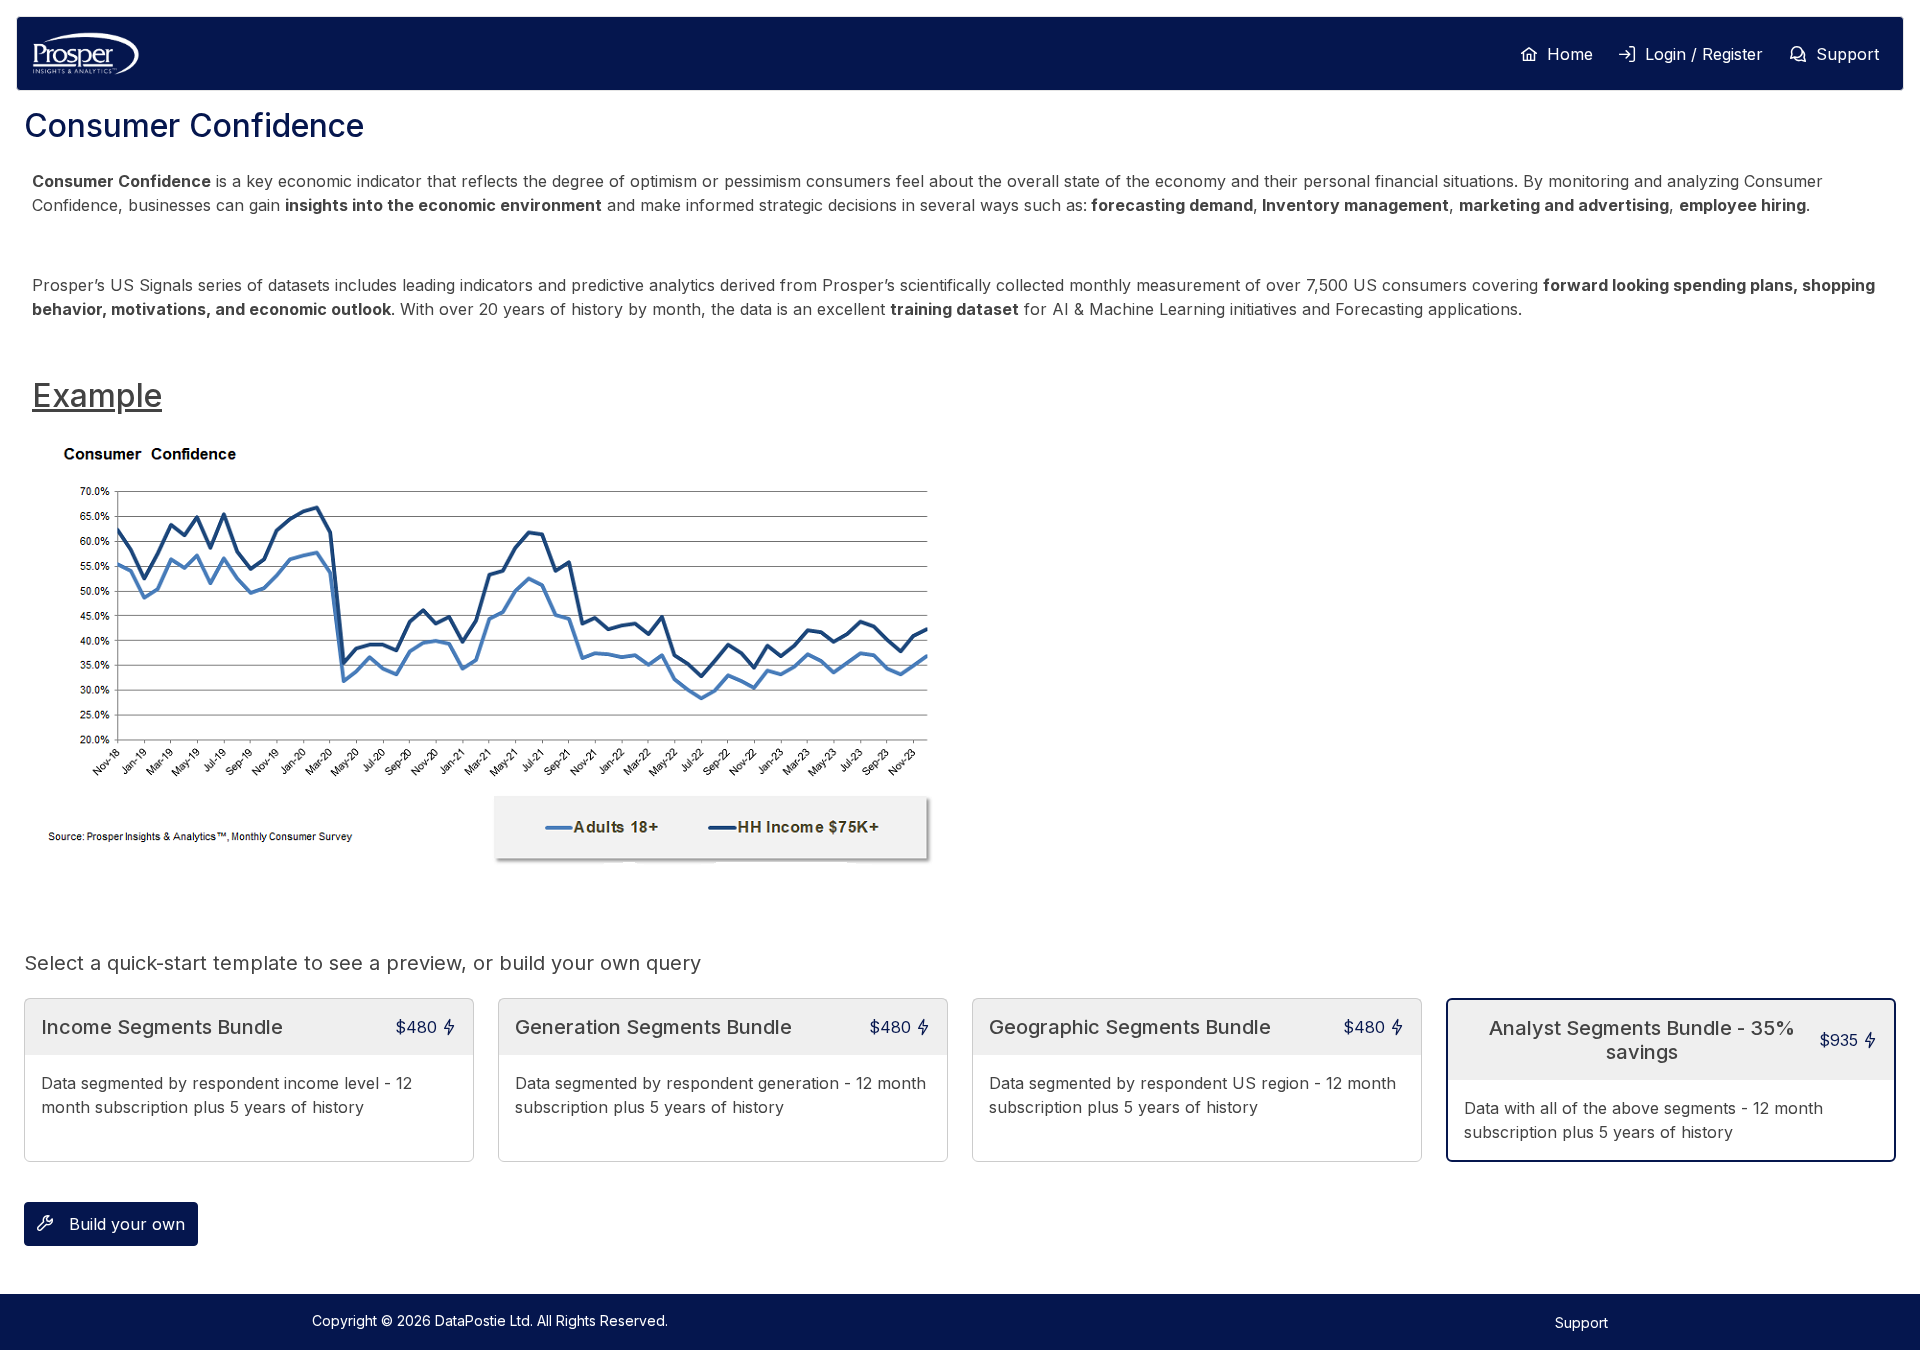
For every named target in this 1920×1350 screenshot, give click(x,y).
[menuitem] (1555, 54)
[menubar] (1682, 54)
